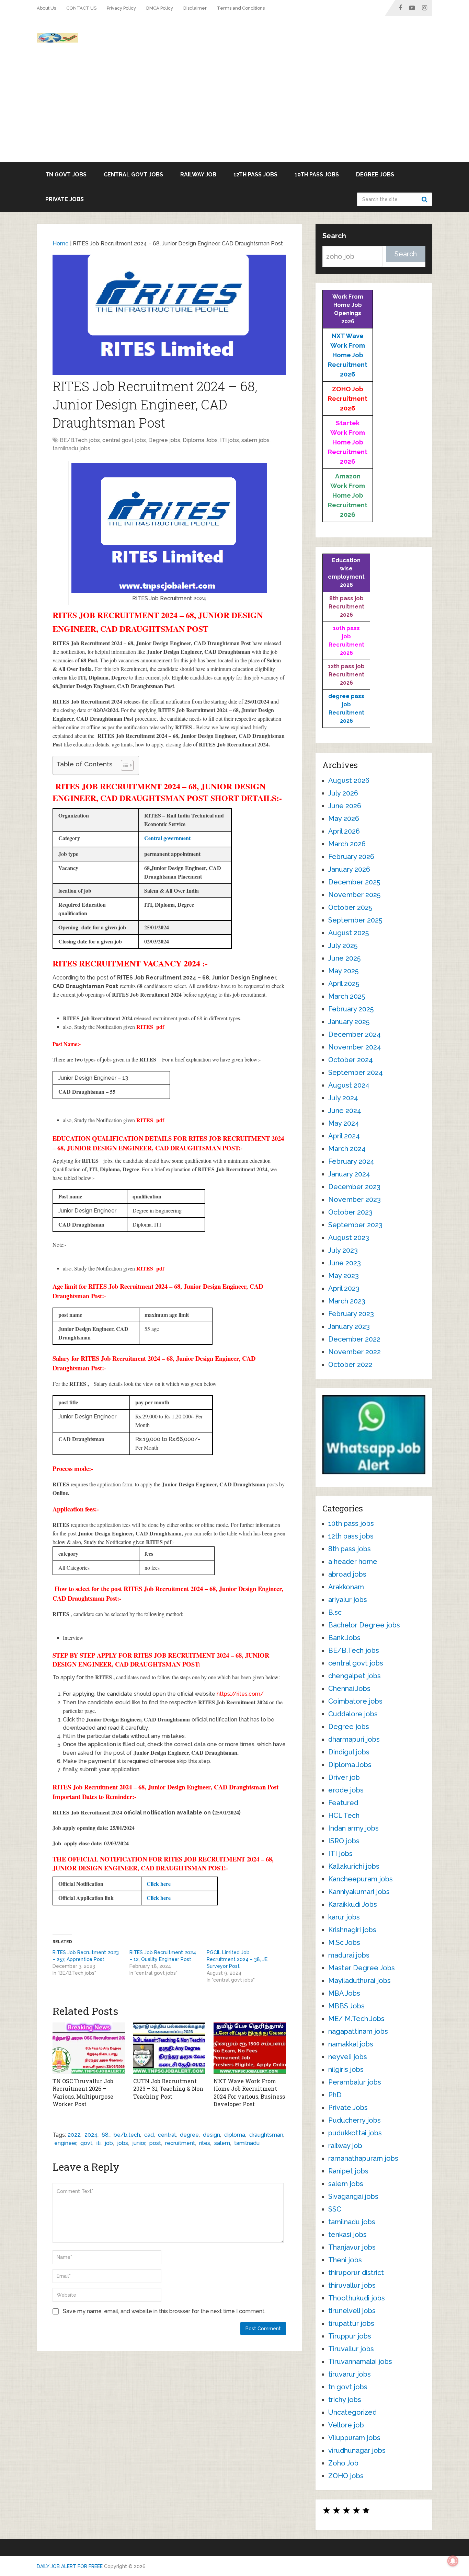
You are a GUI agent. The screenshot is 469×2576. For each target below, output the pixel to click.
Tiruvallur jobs (351, 2349)
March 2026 (347, 844)
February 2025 (351, 1009)
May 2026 (344, 819)
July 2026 (343, 793)
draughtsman (266, 2135)
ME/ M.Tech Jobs (356, 2019)
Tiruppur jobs (350, 2336)
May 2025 (343, 971)
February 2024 (351, 1161)
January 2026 (349, 869)
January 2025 (349, 1022)
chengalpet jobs (354, 1676)
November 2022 (354, 1352)
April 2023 (344, 1288)
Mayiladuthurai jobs (359, 1981)
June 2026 (345, 806)
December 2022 (354, 1339)
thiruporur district (356, 2273)
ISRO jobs (344, 1841)
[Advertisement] (235, 111)
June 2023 (345, 1263)
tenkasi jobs (347, 2235)
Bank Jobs (344, 1638)
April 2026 (344, 831)
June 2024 (345, 1111)
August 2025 (348, 933)
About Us (46, 8)
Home (61, 243)
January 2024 (349, 1174)
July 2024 (343, 1098)
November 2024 (355, 1047)
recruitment (180, 2143)
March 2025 (347, 996)
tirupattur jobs (351, 2323)
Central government (167, 838)
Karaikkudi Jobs (353, 1904)
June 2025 (344, 958)
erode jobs (346, 1790)
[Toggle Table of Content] (124, 765)
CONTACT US (81, 8)
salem (222, 2143)
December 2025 (354, 882)
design (211, 2135)
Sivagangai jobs (353, 2196)
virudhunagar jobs (357, 2450)
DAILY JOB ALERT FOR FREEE (70, 2566)
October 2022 (350, 1365)
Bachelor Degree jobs (364, 1625)
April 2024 (344, 1136)
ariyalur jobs (348, 1600)
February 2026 (351, 857)
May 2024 (344, 1123)
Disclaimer (195, 8)
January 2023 (349, 1326)
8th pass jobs (350, 1549)
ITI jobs (230, 440)
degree (189, 2135)
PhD (335, 2095)
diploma (235, 2135)
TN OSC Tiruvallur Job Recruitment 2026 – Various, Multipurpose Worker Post (83, 2092)
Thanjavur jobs (352, 2247)
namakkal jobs (351, 2044)
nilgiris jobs (346, 2069)
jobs (123, 2143)
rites (205, 2143)
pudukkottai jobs (355, 2133)
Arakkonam (346, 1587)
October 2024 (351, 1060)
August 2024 (349, 1085)
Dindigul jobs (349, 1752)
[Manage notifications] (453, 2561)
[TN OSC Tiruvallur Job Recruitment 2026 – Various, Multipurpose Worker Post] (89, 2048)
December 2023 (354, 1187)
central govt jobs (133, 175)
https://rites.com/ (240, 1694)
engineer (65, 2143)
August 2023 (349, 1238)
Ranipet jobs (348, 2171)
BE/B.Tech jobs (80, 440)
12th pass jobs (255, 175)
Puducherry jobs (354, 2120)
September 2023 (355, 1225)
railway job (198, 175)
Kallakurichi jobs (354, 1866)
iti (99, 2143)
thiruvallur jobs (352, 2285)
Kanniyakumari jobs (359, 1892)
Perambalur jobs (355, 2082)
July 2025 (343, 945)
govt (86, 2143)
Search (425, 199)
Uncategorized (352, 2412)
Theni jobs (345, 2260)
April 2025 (344, 984)
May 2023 (344, 1276)
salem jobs (255, 440)
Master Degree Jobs (362, 1968)
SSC (335, 2209)
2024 (91, 2135)
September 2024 (356, 1072)
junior (139, 2143)
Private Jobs (65, 199)
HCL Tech (344, 1815)
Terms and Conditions (241, 8)
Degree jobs (375, 175)
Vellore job (346, 2425)
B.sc (335, 1612)
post (155, 2143)
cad (149, 2135)
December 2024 (354, 1034)
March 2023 (347, 1301)
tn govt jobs (66, 175)
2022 (74, 2135)
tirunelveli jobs (352, 2311)
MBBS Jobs (346, 2006)
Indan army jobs (353, 1828)
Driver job (344, 1777)
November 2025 (354, 895)
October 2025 (350, 907)
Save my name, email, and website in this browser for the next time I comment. (164, 2311)
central (167, 2135)
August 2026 (349, 780)
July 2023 (343, 1250)
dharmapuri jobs (354, 1739)
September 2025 (355, 920)
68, (106, 2135)
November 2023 (354, 1199)
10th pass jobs (317, 175)
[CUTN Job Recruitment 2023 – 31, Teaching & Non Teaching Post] (169, 2048)
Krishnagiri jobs (352, 1930)
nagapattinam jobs (358, 2031)
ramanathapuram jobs (363, 2158)
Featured (343, 1803)
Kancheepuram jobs (361, 1879)
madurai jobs (349, 1955)
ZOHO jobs (346, 2476)
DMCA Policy (160, 8)
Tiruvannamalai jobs (360, 2362)
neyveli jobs (348, 2057)
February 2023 (351, 1314)
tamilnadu (247, 2143)
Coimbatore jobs (355, 1701)
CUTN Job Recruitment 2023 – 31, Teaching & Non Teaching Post (168, 2089)
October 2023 (350, 1212)
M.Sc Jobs (344, 1942)
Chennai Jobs (349, 1689)
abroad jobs (347, 1574)
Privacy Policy (121, 8)
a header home (353, 1562)
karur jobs (344, 1917)
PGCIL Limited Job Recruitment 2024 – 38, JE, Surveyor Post (238, 1959)
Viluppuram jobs (354, 2438)
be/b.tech (127, 2135)
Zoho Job (343, 2463)
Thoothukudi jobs (357, 2298)
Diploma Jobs (200, 440)
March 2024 (347, 1149)
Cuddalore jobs (353, 1714)
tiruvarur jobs (350, 2374)
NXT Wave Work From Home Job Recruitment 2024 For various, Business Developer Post (249, 2092)
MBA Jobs (344, 1993)
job (109, 2143)
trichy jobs (345, 2400)
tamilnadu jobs (71, 448)
